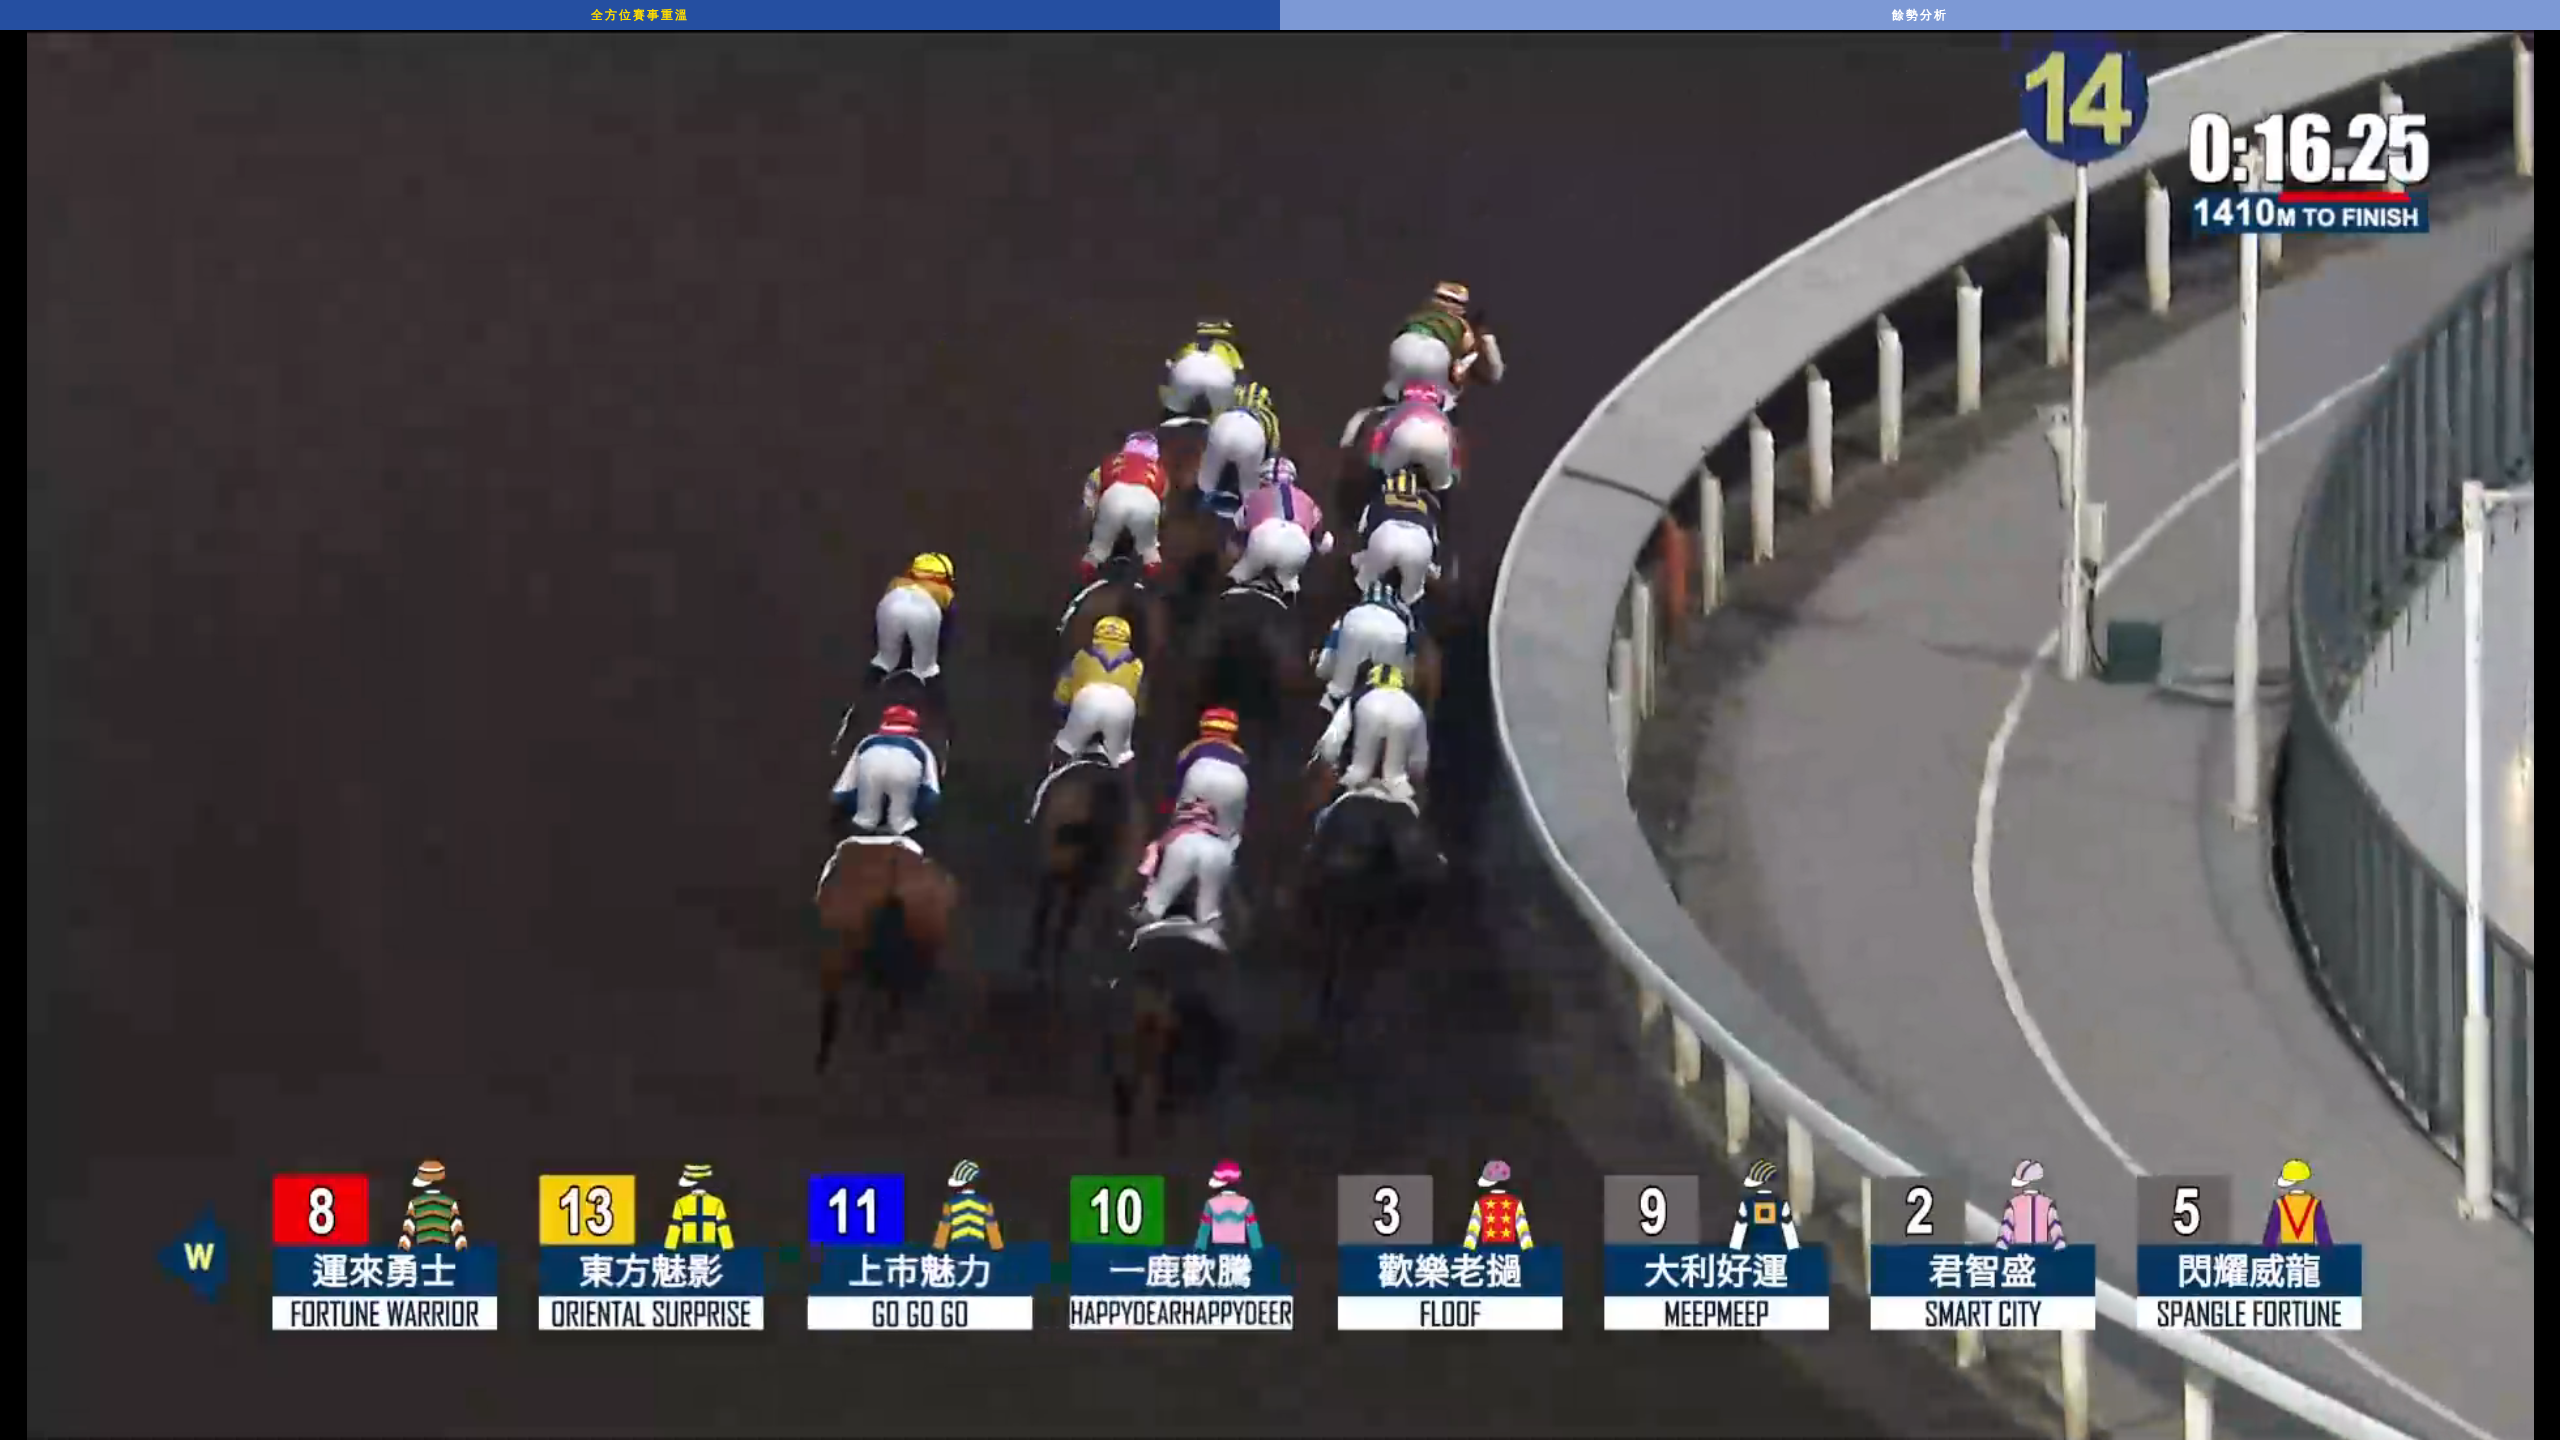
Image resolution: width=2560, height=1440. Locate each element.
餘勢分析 (1920, 15)
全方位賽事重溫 (640, 15)
